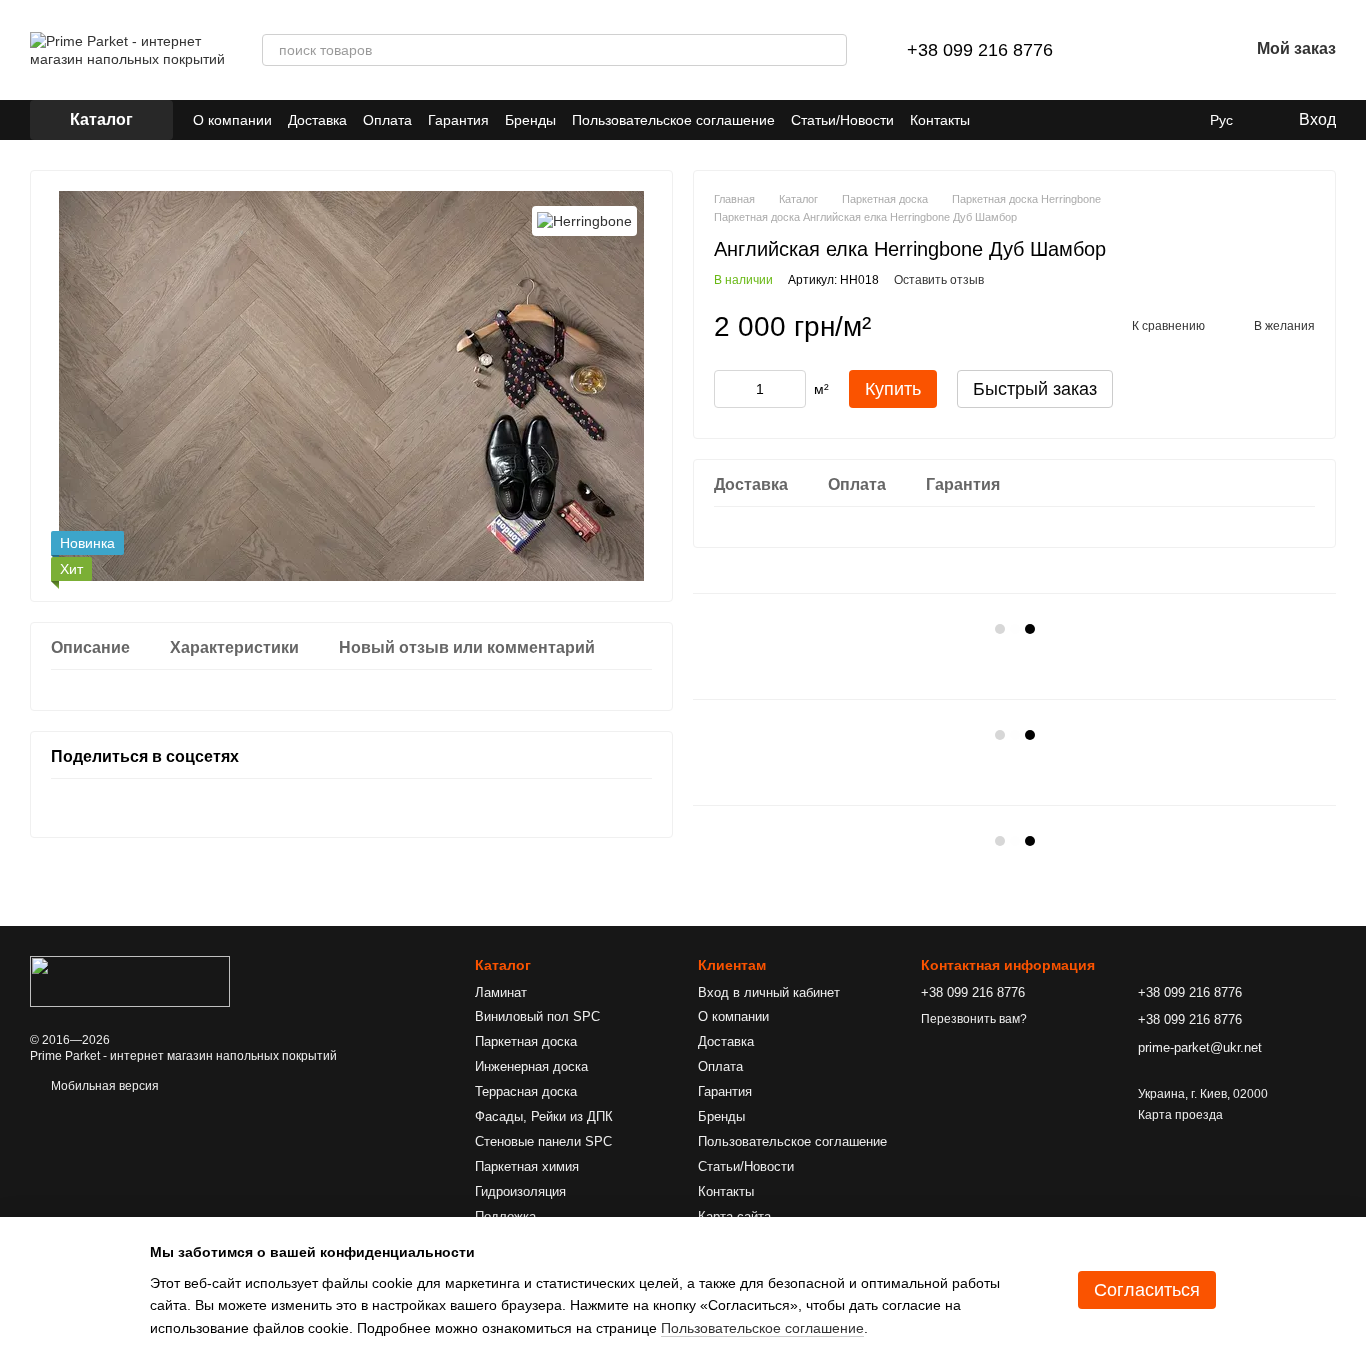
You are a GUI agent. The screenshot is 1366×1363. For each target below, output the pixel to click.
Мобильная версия (103, 1086)
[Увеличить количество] (791, 389)
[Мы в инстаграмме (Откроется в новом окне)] (1022, 120)
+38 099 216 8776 (980, 50)
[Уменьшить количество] (729, 389)
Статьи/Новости (842, 120)
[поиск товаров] (831, 50)
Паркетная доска (526, 1041)
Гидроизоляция (520, 1191)
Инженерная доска (531, 1066)
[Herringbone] (584, 220)
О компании (232, 120)
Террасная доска (526, 1091)
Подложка (505, 1216)
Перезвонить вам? (974, 1019)
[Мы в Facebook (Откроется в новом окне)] (998, 120)
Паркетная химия (527, 1166)
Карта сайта (734, 1216)
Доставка (317, 120)
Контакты (940, 120)
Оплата (387, 120)
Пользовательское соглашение (673, 120)
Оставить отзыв (939, 280)
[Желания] (1181, 50)
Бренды (530, 120)
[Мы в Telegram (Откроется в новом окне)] (1046, 120)
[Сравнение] (1129, 50)
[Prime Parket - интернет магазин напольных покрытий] (130, 981)
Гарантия (458, 120)
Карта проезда (1180, 1115)
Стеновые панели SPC (543, 1141)
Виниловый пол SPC (537, 1016)
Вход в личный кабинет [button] (769, 992)
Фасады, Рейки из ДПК (544, 1116)
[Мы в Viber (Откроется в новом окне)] (1070, 120)
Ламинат (501, 992)
